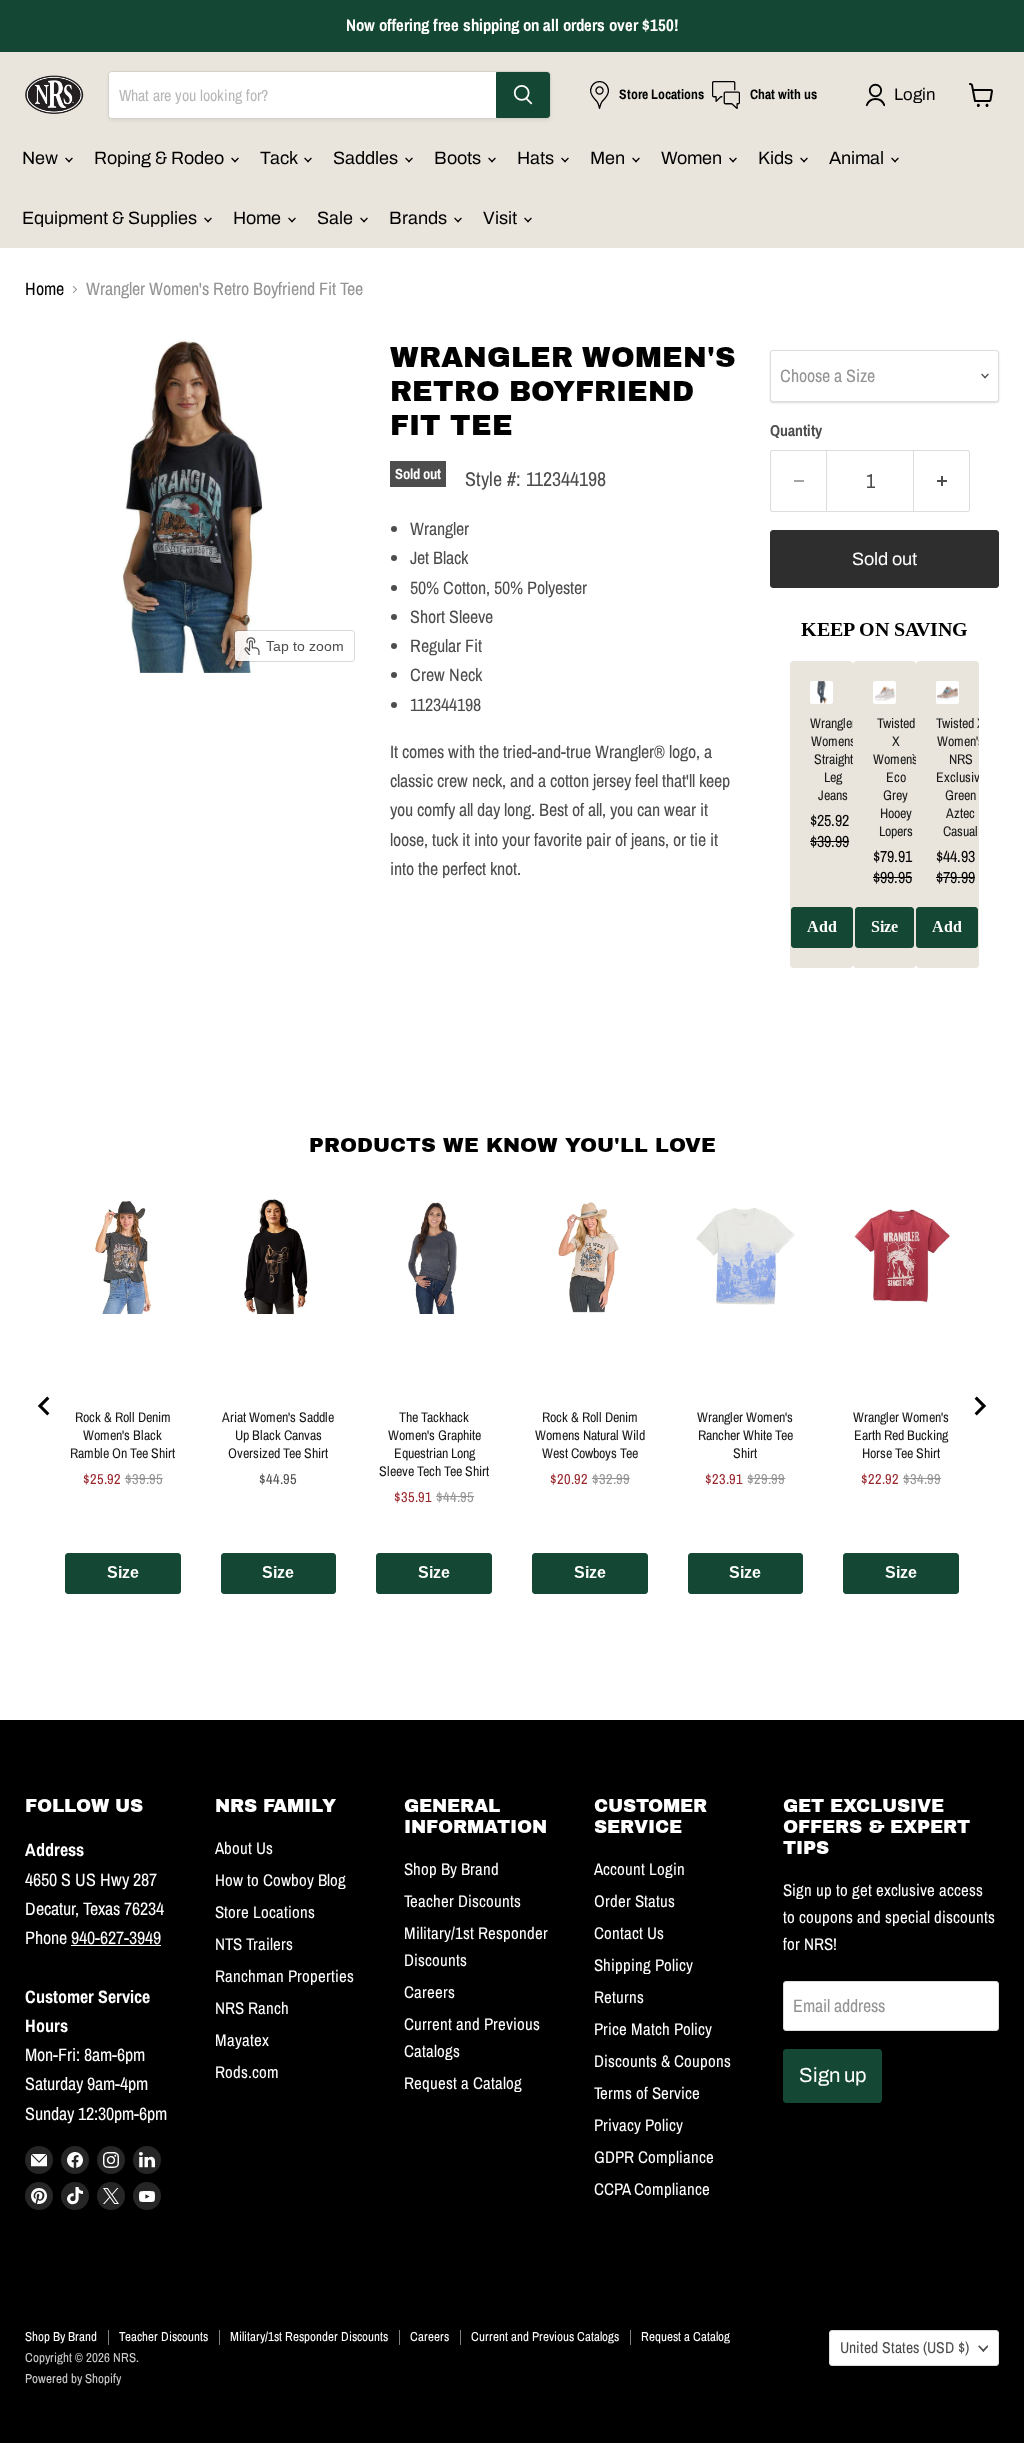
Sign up (832, 2075)
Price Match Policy (653, 2029)
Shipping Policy (643, 1965)
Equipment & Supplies (111, 218)
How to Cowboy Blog (280, 1880)
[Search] (523, 95)
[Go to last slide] (45, 1406)
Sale (337, 218)
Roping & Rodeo (161, 158)
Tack (280, 158)
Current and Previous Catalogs (545, 2336)
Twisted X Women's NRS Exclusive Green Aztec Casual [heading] (961, 777)
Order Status (634, 1901)
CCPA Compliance (652, 2189)
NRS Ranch (252, 2008)
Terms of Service (647, 2093)
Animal (858, 158)
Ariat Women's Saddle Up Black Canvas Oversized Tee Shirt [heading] (278, 1435)
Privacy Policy (638, 2125)
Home (259, 218)
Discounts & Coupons (662, 2061)
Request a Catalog (463, 2083)
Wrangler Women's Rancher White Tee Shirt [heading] (745, 1435)
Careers (429, 1992)
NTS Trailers (254, 1944)
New (42, 158)
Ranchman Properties (284, 1976)
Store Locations (265, 1912)
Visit (502, 218)
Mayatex (242, 2040)
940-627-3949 (116, 1937)
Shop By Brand (451, 1869)
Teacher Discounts (462, 1901)
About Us (244, 1848)
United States (904, 2347)
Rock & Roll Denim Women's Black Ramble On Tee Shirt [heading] (122, 1435)
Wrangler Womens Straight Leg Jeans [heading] (833, 759)
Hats (537, 158)
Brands (420, 218)
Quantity (796, 431)
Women (693, 158)
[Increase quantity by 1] (942, 480)
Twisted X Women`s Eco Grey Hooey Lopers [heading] (895, 777)
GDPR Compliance (654, 2157)
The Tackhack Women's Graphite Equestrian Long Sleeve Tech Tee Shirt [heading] (434, 1444)
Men (609, 158)
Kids (777, 158)
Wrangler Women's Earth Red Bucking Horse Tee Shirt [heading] (901, 1435)
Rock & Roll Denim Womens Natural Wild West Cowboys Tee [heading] (590, 1435)
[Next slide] (979, 1406)
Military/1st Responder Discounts (309, 2336)
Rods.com (247, 2072)
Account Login (639, 1869)
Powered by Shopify (73, 2378)
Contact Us (629, 1933)
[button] (904, 95)
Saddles (367, 158)
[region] (884, 829)
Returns (619, 1997)
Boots (459, 158)
